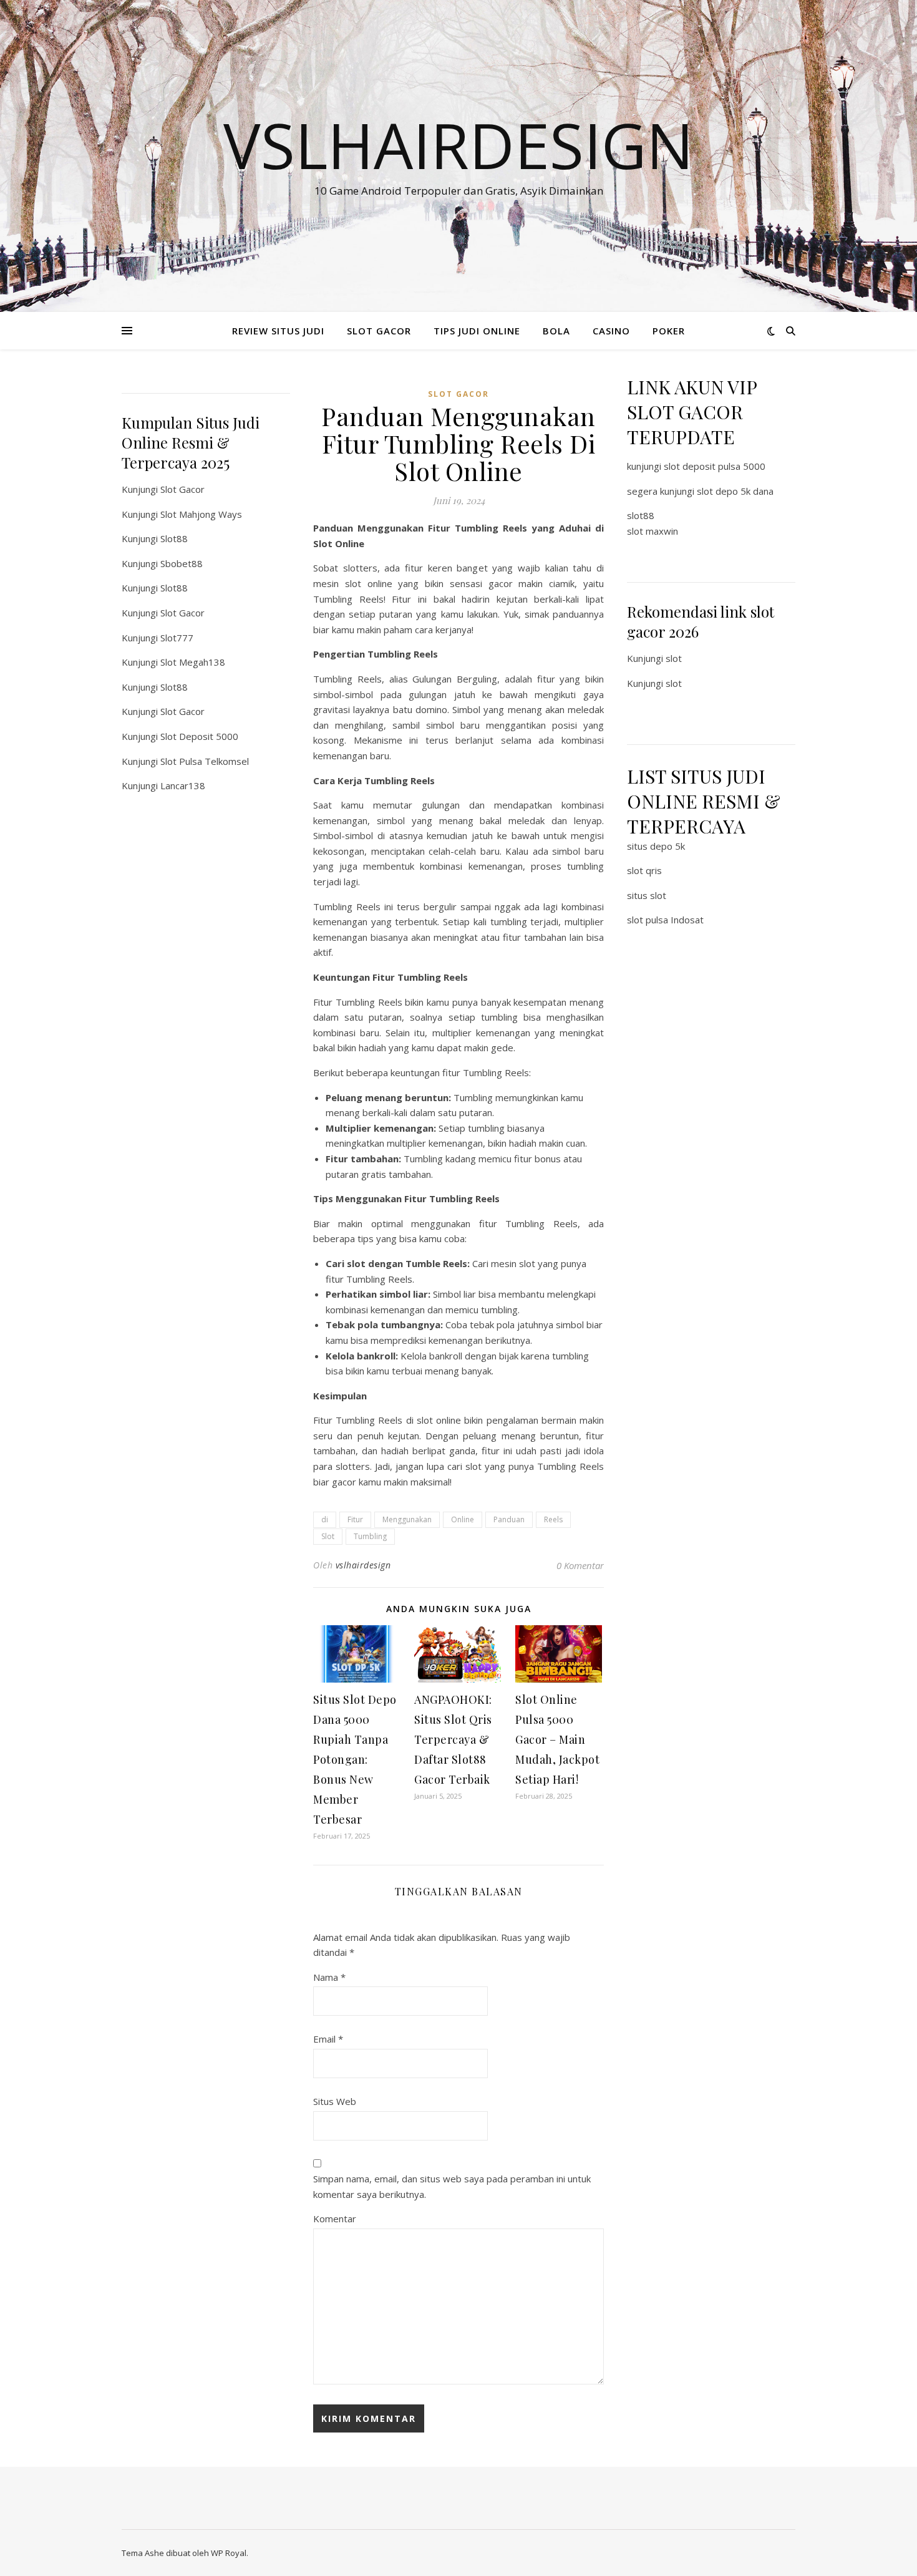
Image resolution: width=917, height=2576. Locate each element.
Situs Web (335, 2101)
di (325, 1519)
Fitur (355, 1519)
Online (463, 1519)
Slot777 (177, 638)
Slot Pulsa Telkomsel (205, 761)
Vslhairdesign (458, 145)
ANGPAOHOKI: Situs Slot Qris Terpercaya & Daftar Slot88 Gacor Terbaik (453, 1739)
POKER (669, 331)
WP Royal (229, 2553)
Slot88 (174, 538)
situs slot (647, 895)
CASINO (611, 331)
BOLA (556, 331)
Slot (328, 1536)
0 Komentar (580, 1565)
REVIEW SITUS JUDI (278, 331)
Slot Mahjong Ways (201, 514)
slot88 (641, 515)
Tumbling (370, 1536)
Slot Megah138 (193, 662)
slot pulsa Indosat (665, 920)
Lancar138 (183, 785)
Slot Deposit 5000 (199, 736)
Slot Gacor (182, 489)
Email (328, 2039)
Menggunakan (407, 1519)
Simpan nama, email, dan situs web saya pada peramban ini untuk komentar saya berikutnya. (452, 2186)
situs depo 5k (656, 846)
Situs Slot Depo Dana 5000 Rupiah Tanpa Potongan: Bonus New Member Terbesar (355, 1759)
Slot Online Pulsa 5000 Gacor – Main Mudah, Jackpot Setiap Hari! (557, 1739)
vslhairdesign (363, 1565)
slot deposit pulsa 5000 (715, 466)
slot (674, 658)
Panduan (509, 1519)
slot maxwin (653, 531)
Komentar (335, 2219)
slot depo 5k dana (735, 491)
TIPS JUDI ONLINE (477, 331)
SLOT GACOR (379, 331)
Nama (329, 1977)
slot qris (644, 870)
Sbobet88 (182, 563)
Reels (553, 1519)
